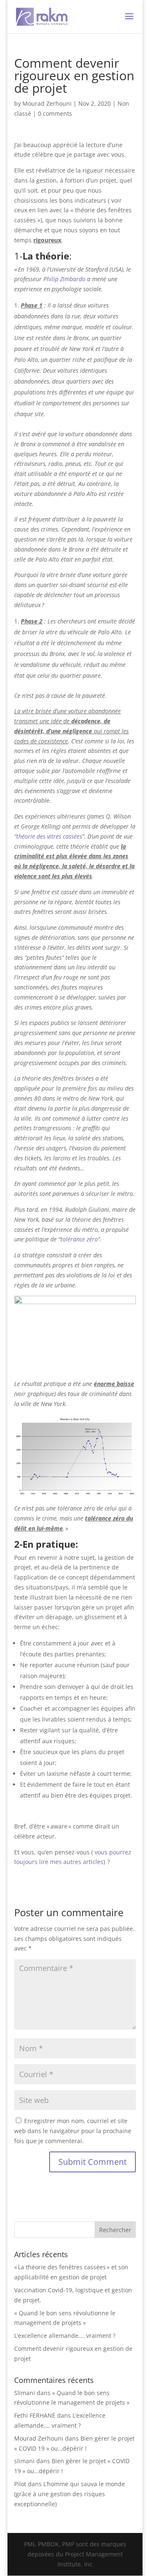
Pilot (20, 2484)
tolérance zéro (79, 1239)
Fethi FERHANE (35, 2415)
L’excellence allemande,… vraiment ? (65, 2336)
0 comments (55, 113)
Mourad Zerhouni (47, 103)
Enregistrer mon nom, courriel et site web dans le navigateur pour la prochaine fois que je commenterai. (73, 2131)
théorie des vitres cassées (49, 836)
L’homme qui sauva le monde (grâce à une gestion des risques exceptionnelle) (70, 2494)
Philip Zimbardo (64, 279)
